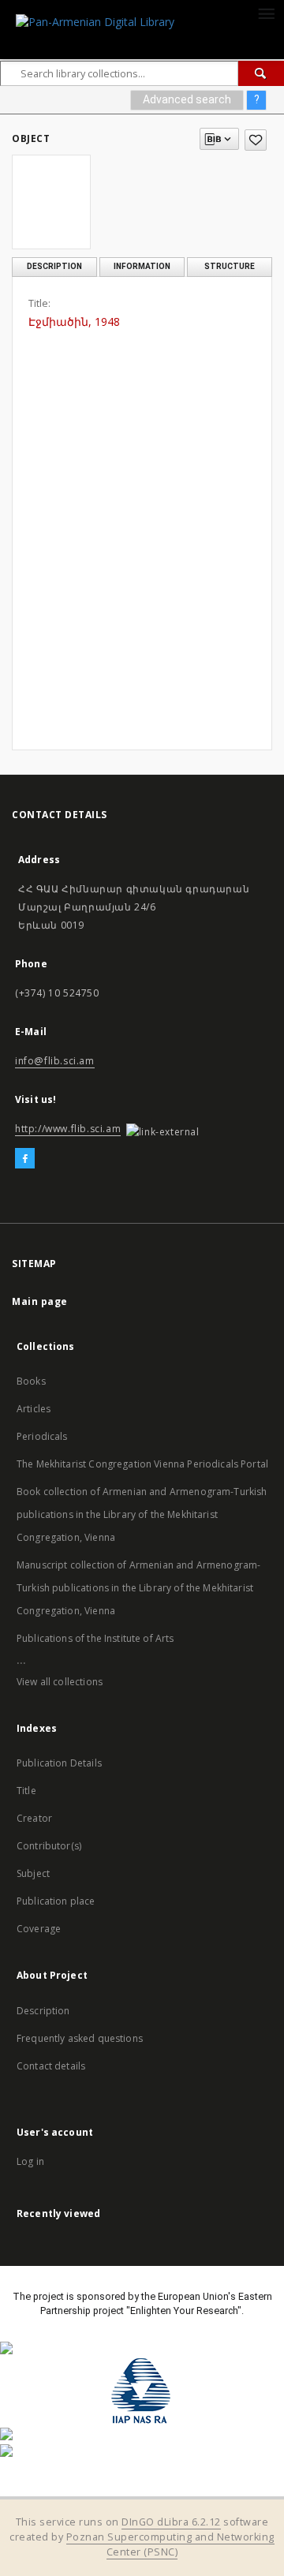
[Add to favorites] (256, 140)
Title (26, 1791)
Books (31, 1381)
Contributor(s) (49, 1846)
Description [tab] (54, 266)
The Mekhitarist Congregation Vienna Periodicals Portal (142, 1464)
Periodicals (42, 1436)
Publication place (56, 1901)
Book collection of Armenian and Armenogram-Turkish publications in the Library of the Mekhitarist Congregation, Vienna (142, 1514)
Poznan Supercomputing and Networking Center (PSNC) (170, 2544)
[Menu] (266, 13)
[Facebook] (25, 1159)
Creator (34, 1818)
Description (43, 2011)
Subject (33, 1873)
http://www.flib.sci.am (68, 1129)
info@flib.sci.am (55, 1061)
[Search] (261, 73)
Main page (40, 1301)
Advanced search (187, 99)
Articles (34, 1409)
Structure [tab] (230, 266)
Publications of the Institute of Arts (95, 1638)
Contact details (51, 2066)
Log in (30, 2161)
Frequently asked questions (80, 2038)
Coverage (39, 1929)
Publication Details (59, 1763)
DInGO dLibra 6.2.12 (171, 2522)
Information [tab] (142, 266)
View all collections (60, 1682)
